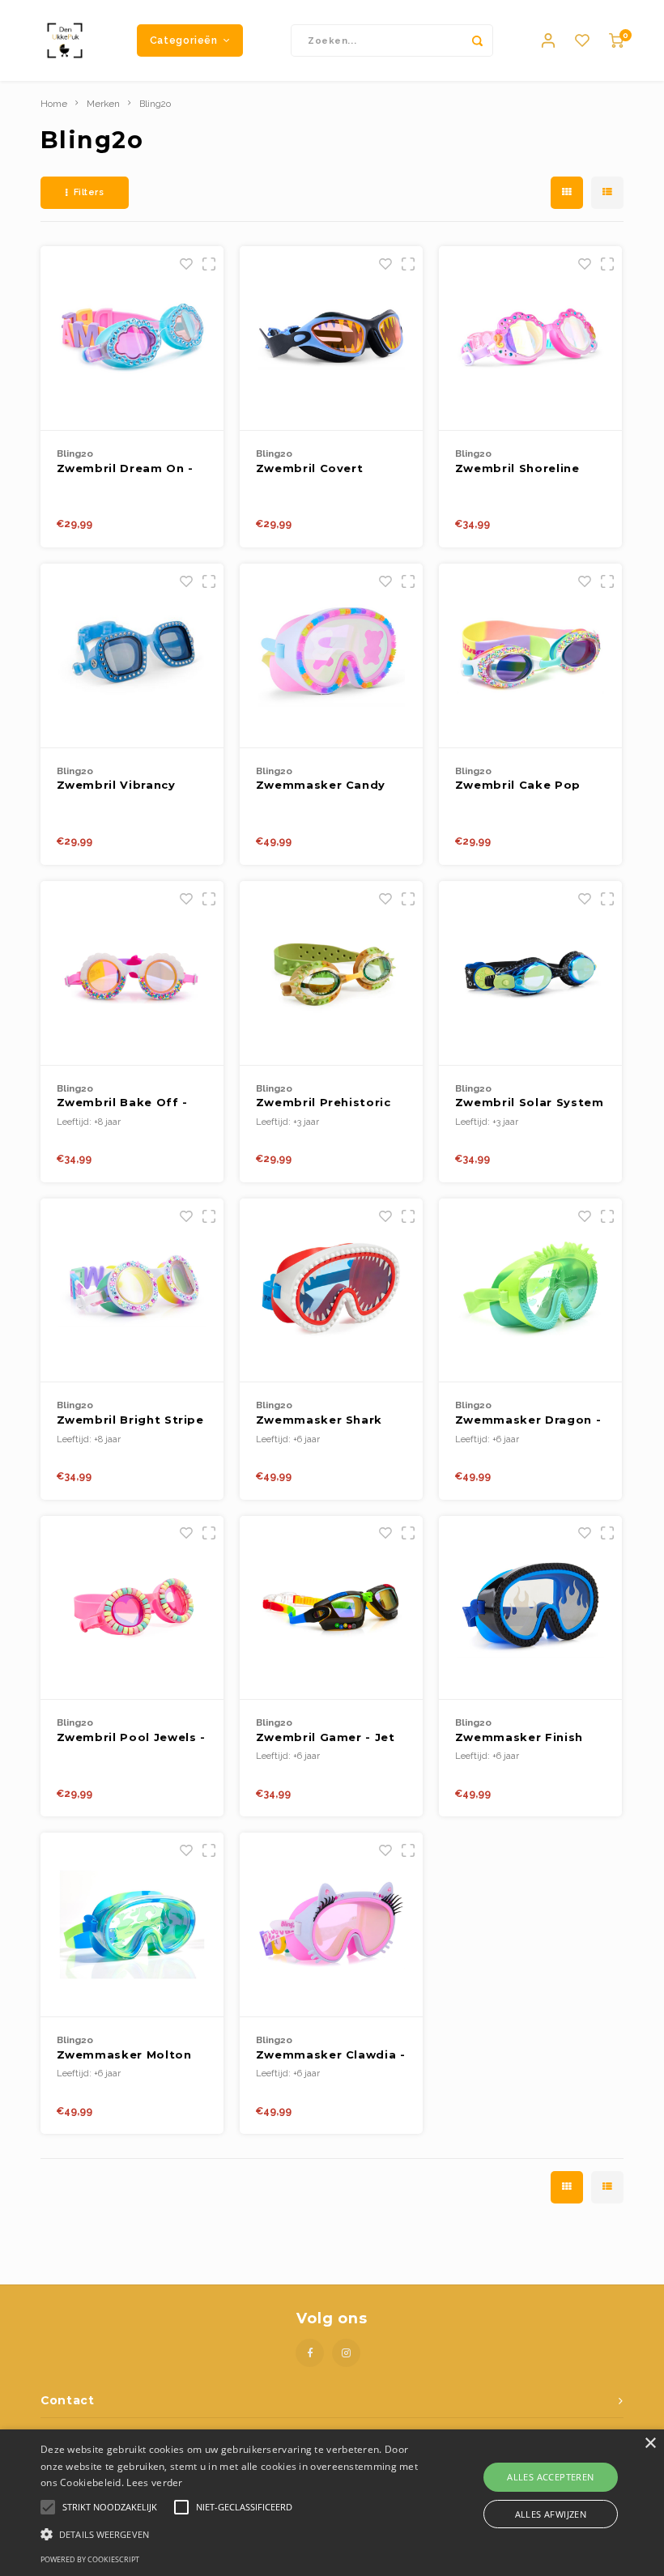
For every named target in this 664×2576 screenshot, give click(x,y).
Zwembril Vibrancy (116, 785)
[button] (230, 2533)
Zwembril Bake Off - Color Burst (122, 1103)
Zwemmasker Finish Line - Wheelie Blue (519, 1738)
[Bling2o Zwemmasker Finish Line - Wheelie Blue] (531, 1608)
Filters (89, 192)
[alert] (332, 2503)
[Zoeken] (477, 40)
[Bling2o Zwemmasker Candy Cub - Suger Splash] (332, 656)
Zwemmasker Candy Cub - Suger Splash (321, 786)
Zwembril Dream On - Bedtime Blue (125, 469)
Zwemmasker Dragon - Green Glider (528, 1421)
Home (54, 104)
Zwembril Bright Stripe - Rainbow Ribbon (130, 1421)
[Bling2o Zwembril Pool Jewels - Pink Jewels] (132, 1608)
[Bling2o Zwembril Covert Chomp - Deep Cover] (332, 338)
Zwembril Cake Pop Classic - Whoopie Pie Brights (525, 786)
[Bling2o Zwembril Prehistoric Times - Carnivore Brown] (332, 973)
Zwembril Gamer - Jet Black (326, 1738)
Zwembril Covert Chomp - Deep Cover (323, 469)
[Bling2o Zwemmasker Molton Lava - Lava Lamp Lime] (132, 1925)
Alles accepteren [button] (550, 2477)
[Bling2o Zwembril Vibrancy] (132, 656)
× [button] (650, 2444)
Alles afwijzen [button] (551, 2514)
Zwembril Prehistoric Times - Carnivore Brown (323, 1103)
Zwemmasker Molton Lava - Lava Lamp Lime (130, 2056)
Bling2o (155, 104)
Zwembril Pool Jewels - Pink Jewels (131, 1738)
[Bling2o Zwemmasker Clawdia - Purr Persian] (332, 1925)
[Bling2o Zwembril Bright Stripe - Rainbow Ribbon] (132, 1291)
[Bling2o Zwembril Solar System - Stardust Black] (531, 973)
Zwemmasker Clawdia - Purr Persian (331, 2056)
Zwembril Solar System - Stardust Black (530, 1103)
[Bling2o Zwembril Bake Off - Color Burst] (132, 973)
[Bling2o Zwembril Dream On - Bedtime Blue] (132, 338)
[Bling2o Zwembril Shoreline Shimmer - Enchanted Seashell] (531, 338)
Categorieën (184, 40)
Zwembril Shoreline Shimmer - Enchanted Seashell (524, 469)
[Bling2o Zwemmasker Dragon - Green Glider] (531, 1291)
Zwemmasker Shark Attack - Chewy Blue (321, 1421)
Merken (103, 104)
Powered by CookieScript (90, 2559)
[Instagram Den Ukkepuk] (346, 2353)
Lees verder (154, 2482)
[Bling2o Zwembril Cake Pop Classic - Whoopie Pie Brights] (531, 656)
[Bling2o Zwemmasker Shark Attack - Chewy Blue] (332, 1291)
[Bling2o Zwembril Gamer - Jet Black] (332, 1608)
